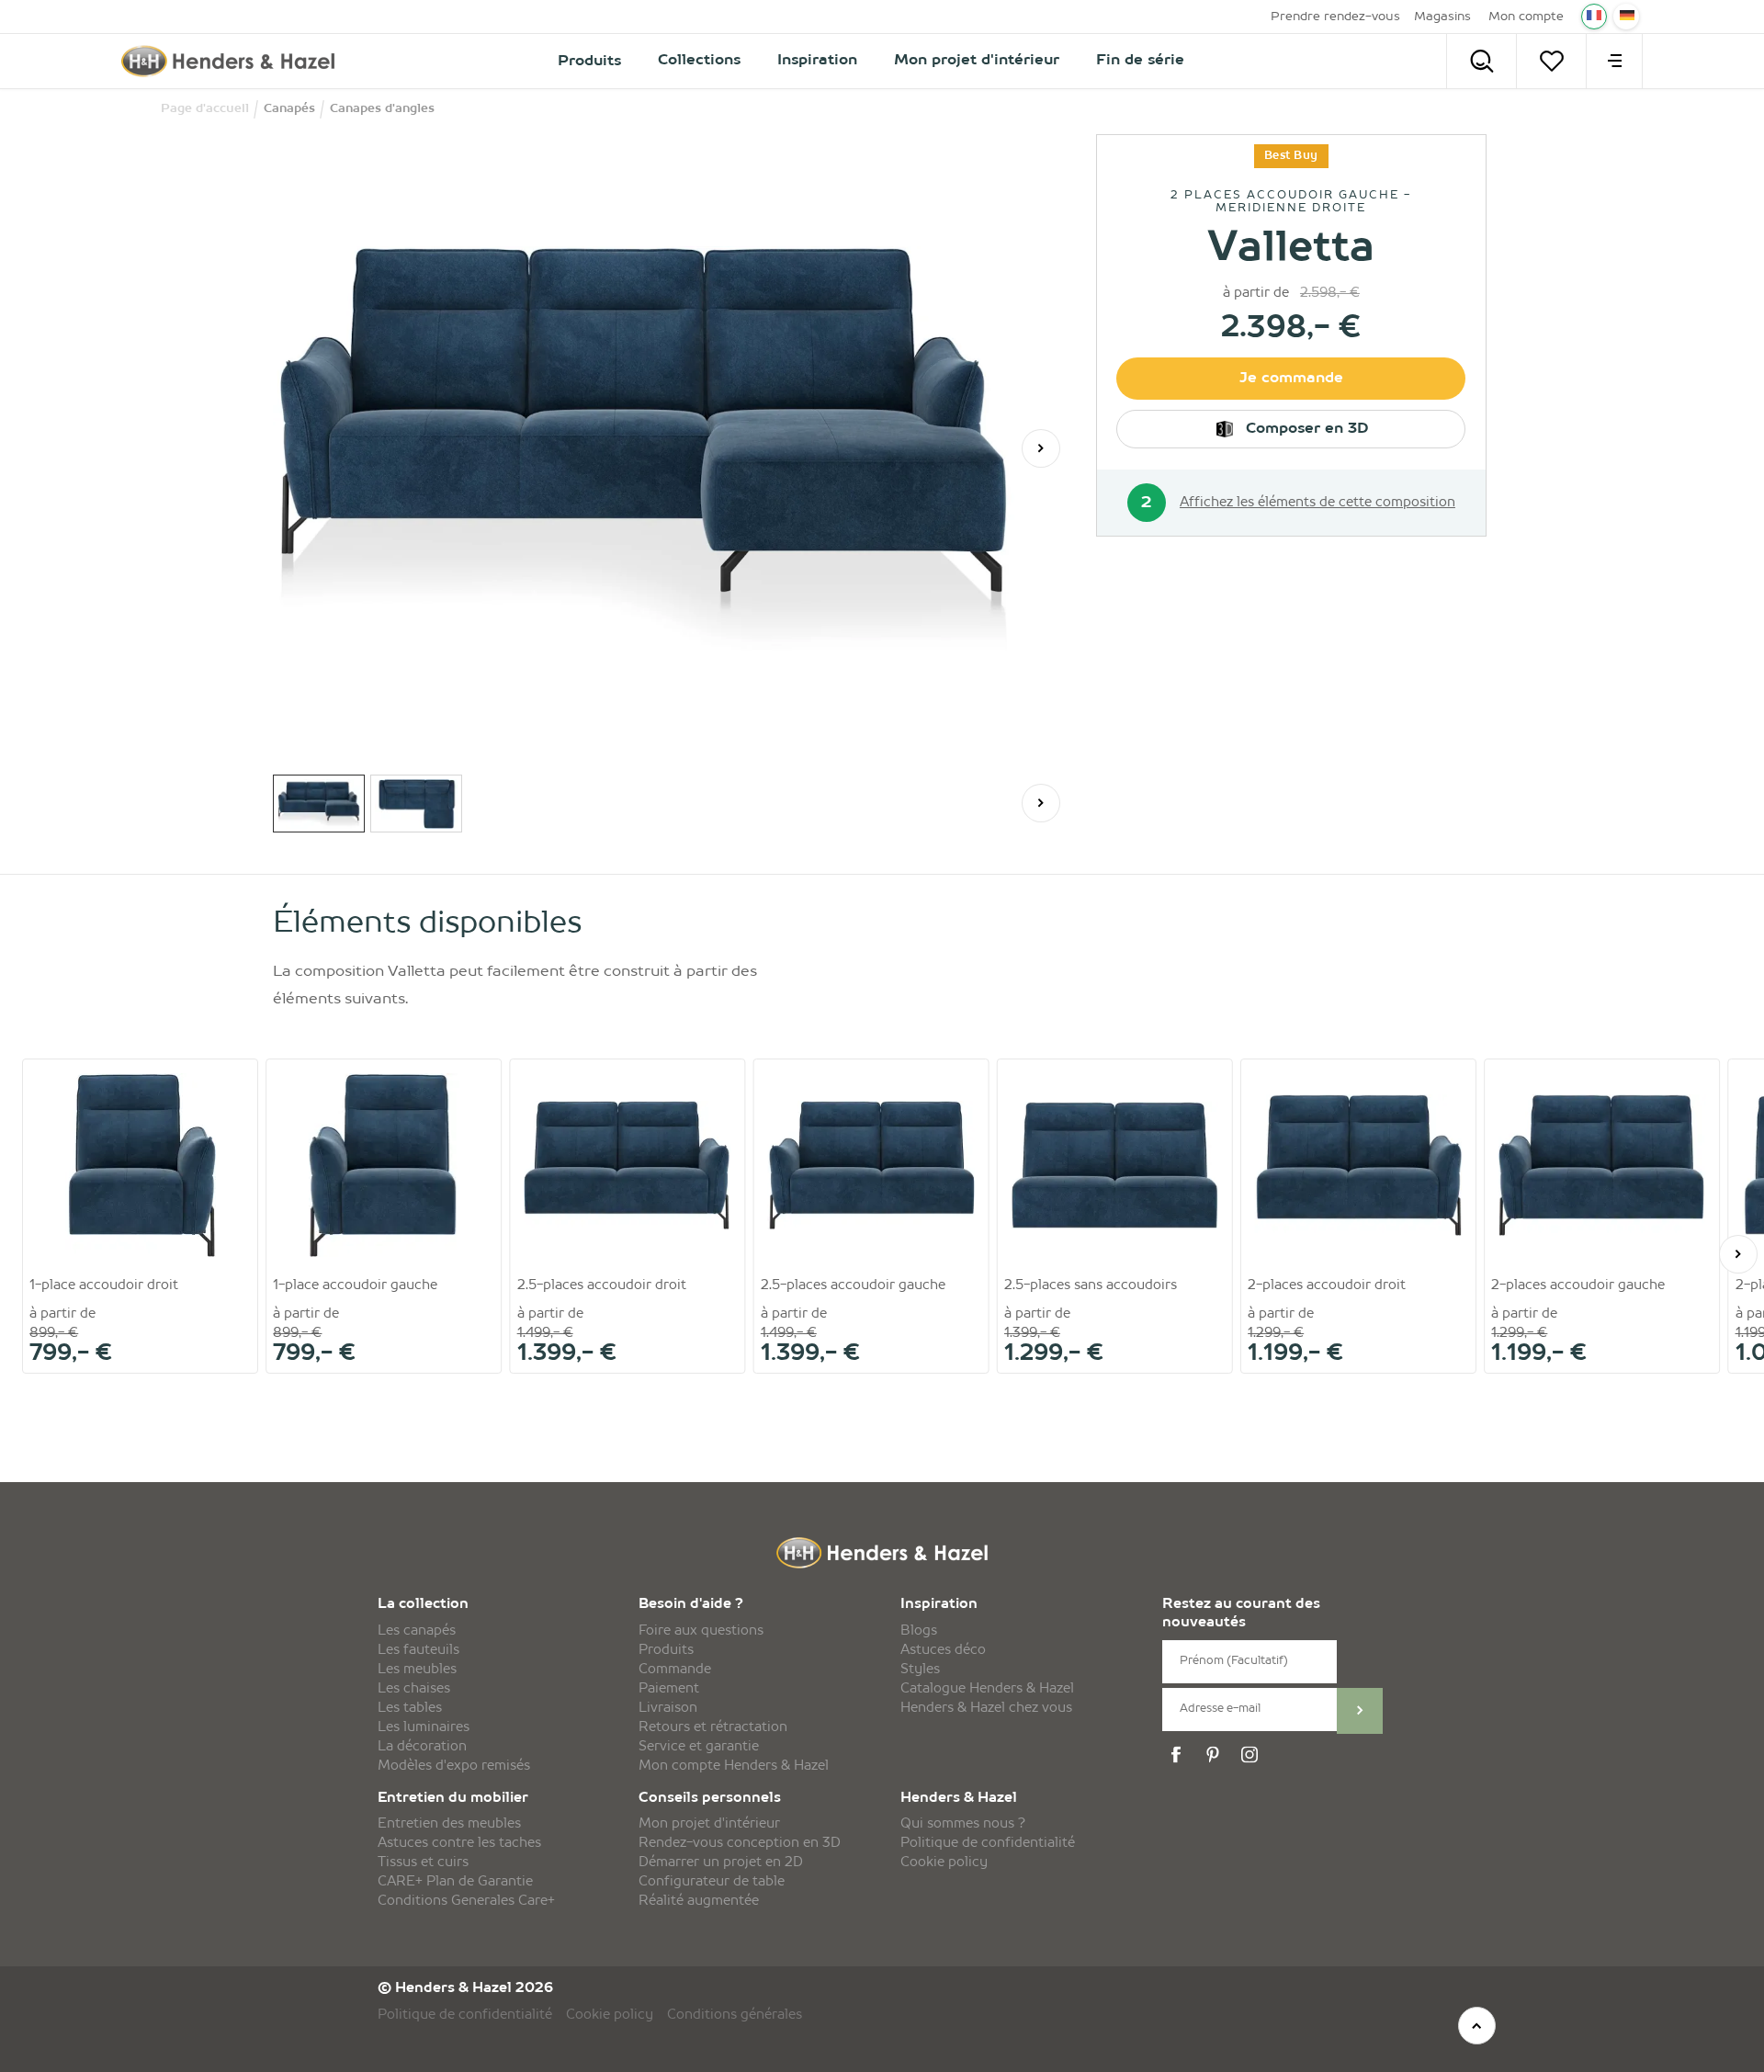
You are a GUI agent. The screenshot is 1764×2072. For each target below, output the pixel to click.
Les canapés (417, 1631)
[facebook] (1179, 1755)
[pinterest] (1216, 1755)
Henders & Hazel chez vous (986, 1708)
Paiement (669, 1689)
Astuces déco (943, 1650)
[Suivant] (1041, 448)
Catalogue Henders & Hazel (987, 1689)
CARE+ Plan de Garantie (455, 1882)
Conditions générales (735, 2015)
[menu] (1614, 61)
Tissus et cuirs (423, 1863)
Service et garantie (699, 1747)
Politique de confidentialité (988, 1843)
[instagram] (1252, 1755)
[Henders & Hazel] (233, 61)
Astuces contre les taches (459, 1843)
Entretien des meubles (449, 1824)
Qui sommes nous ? (963, 1824)
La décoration (422, 1747)
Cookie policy (944, 1863)
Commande (675, 1670)
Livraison (668, 1708)
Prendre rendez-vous (1335, 17)
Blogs (919, 1631)
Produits (666, 1650)
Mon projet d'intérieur (709, 1824)
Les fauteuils (418, 1650)
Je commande (1291, 379)
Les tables (410, 1708)
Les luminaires (424, 1727)
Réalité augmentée (699, 1901)
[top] (1477, 2026)
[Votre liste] (1551, 61)
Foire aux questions (701, 1631)
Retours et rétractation (713, 1727)
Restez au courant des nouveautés (1241, 1614)
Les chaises (414, 1689)
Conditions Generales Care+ (466, 1901)
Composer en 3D (1305, 429)
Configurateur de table (712, 1882)
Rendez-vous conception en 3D (740, 1843)
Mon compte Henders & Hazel (734, 1766)
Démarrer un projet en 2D (721, 1863)
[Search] (1481, 61)
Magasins (1442, 17)
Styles (920, 1670)
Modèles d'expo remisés (454, 1766)
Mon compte (1526, 17)
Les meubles (417, 1670)
